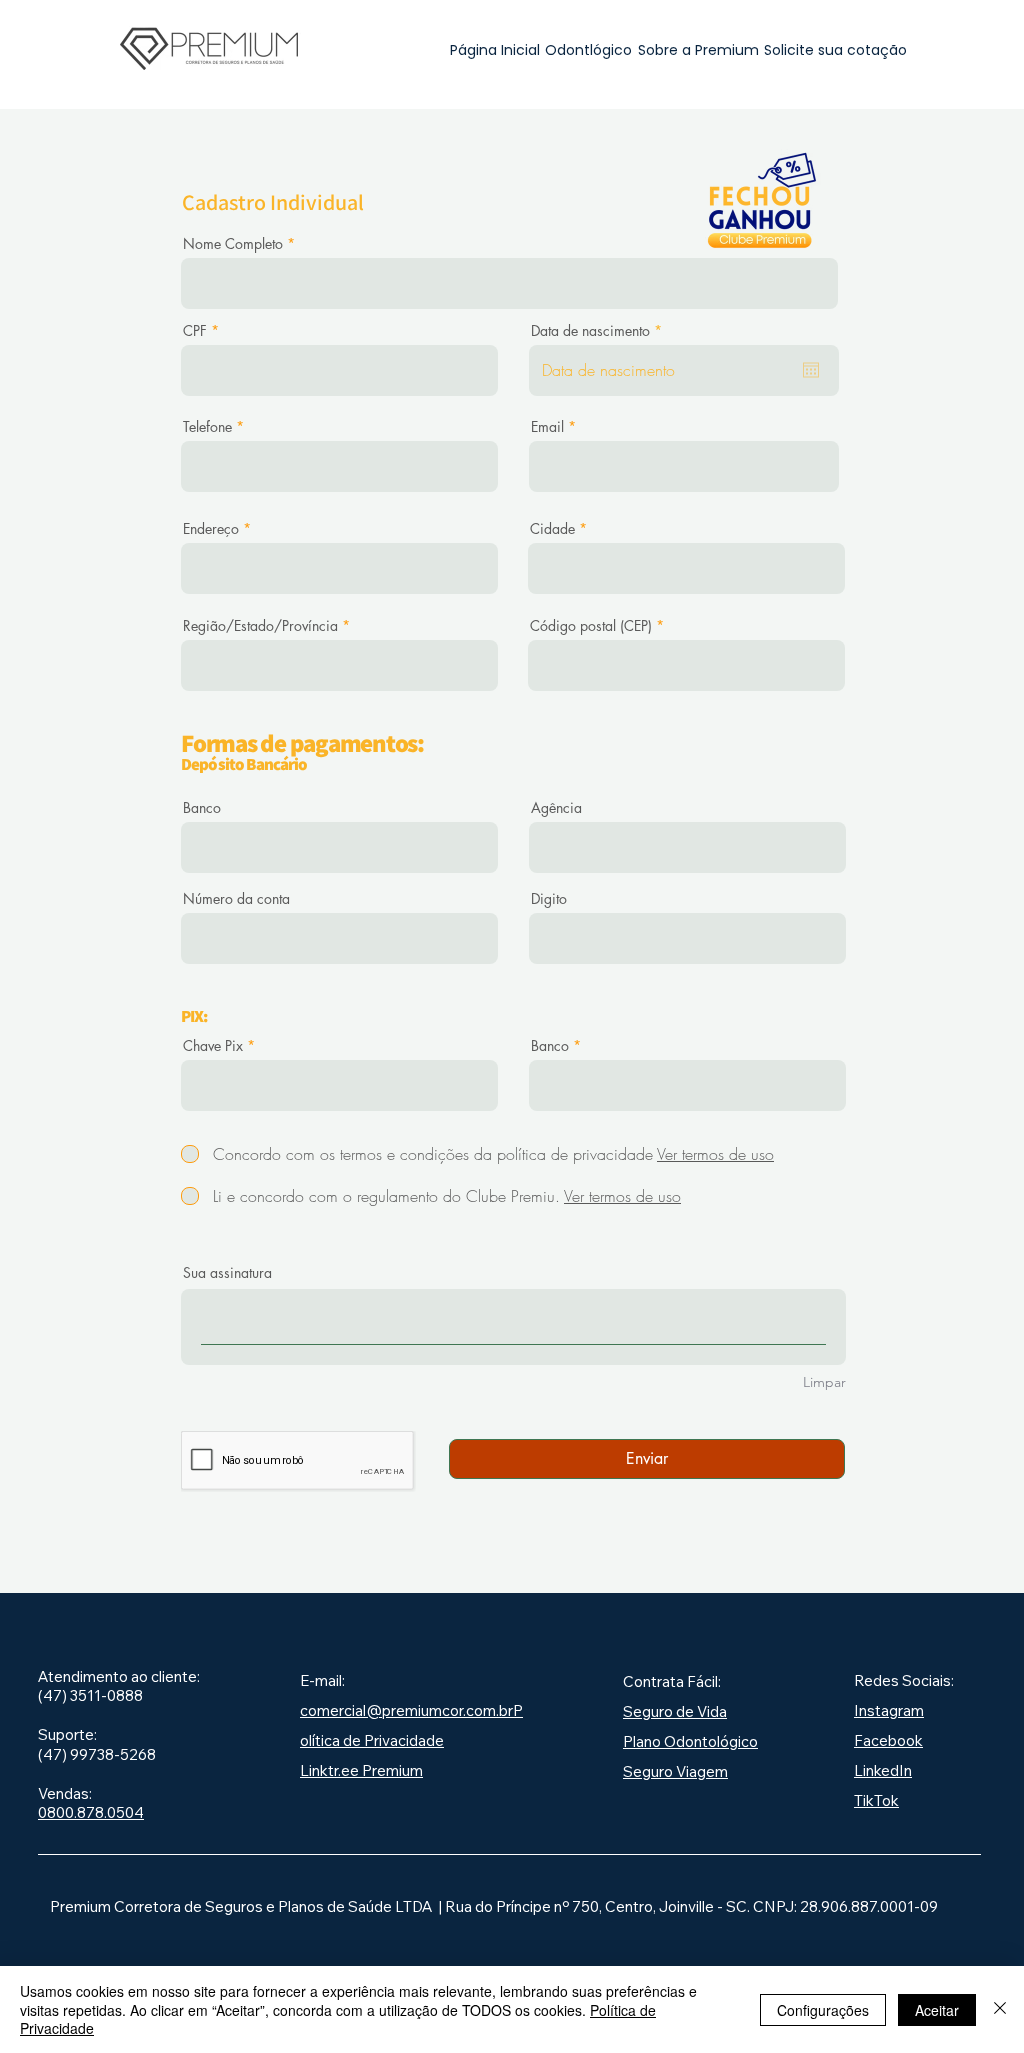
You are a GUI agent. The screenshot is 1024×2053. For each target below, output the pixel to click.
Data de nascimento (600, 331)
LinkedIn (883, 1770)
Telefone (207, 427)
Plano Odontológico (690, 1741)
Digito (549, 899)
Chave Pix (213, 1046)
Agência (556, 808)
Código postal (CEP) (591, 626)
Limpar (824, 1382)
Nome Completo (233, 244)
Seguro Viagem (675, 1771)
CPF (195, 331)
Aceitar (937, 2010)
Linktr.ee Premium (361, 1770)
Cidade (552, 529)
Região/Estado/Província (260, 626)
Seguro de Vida (675, 1711)
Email (547, 427)
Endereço (211, 529)
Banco (202, 808)
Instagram (889, 1710)
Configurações (823, 2010)
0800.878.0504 (91, 1812)
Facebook (888, 1740)
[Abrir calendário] (811, 370)
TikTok (876, 1800)
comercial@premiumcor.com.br (406, 1710)
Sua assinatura (227, 1272)
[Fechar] (1000, 2009)
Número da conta (236, 899)
